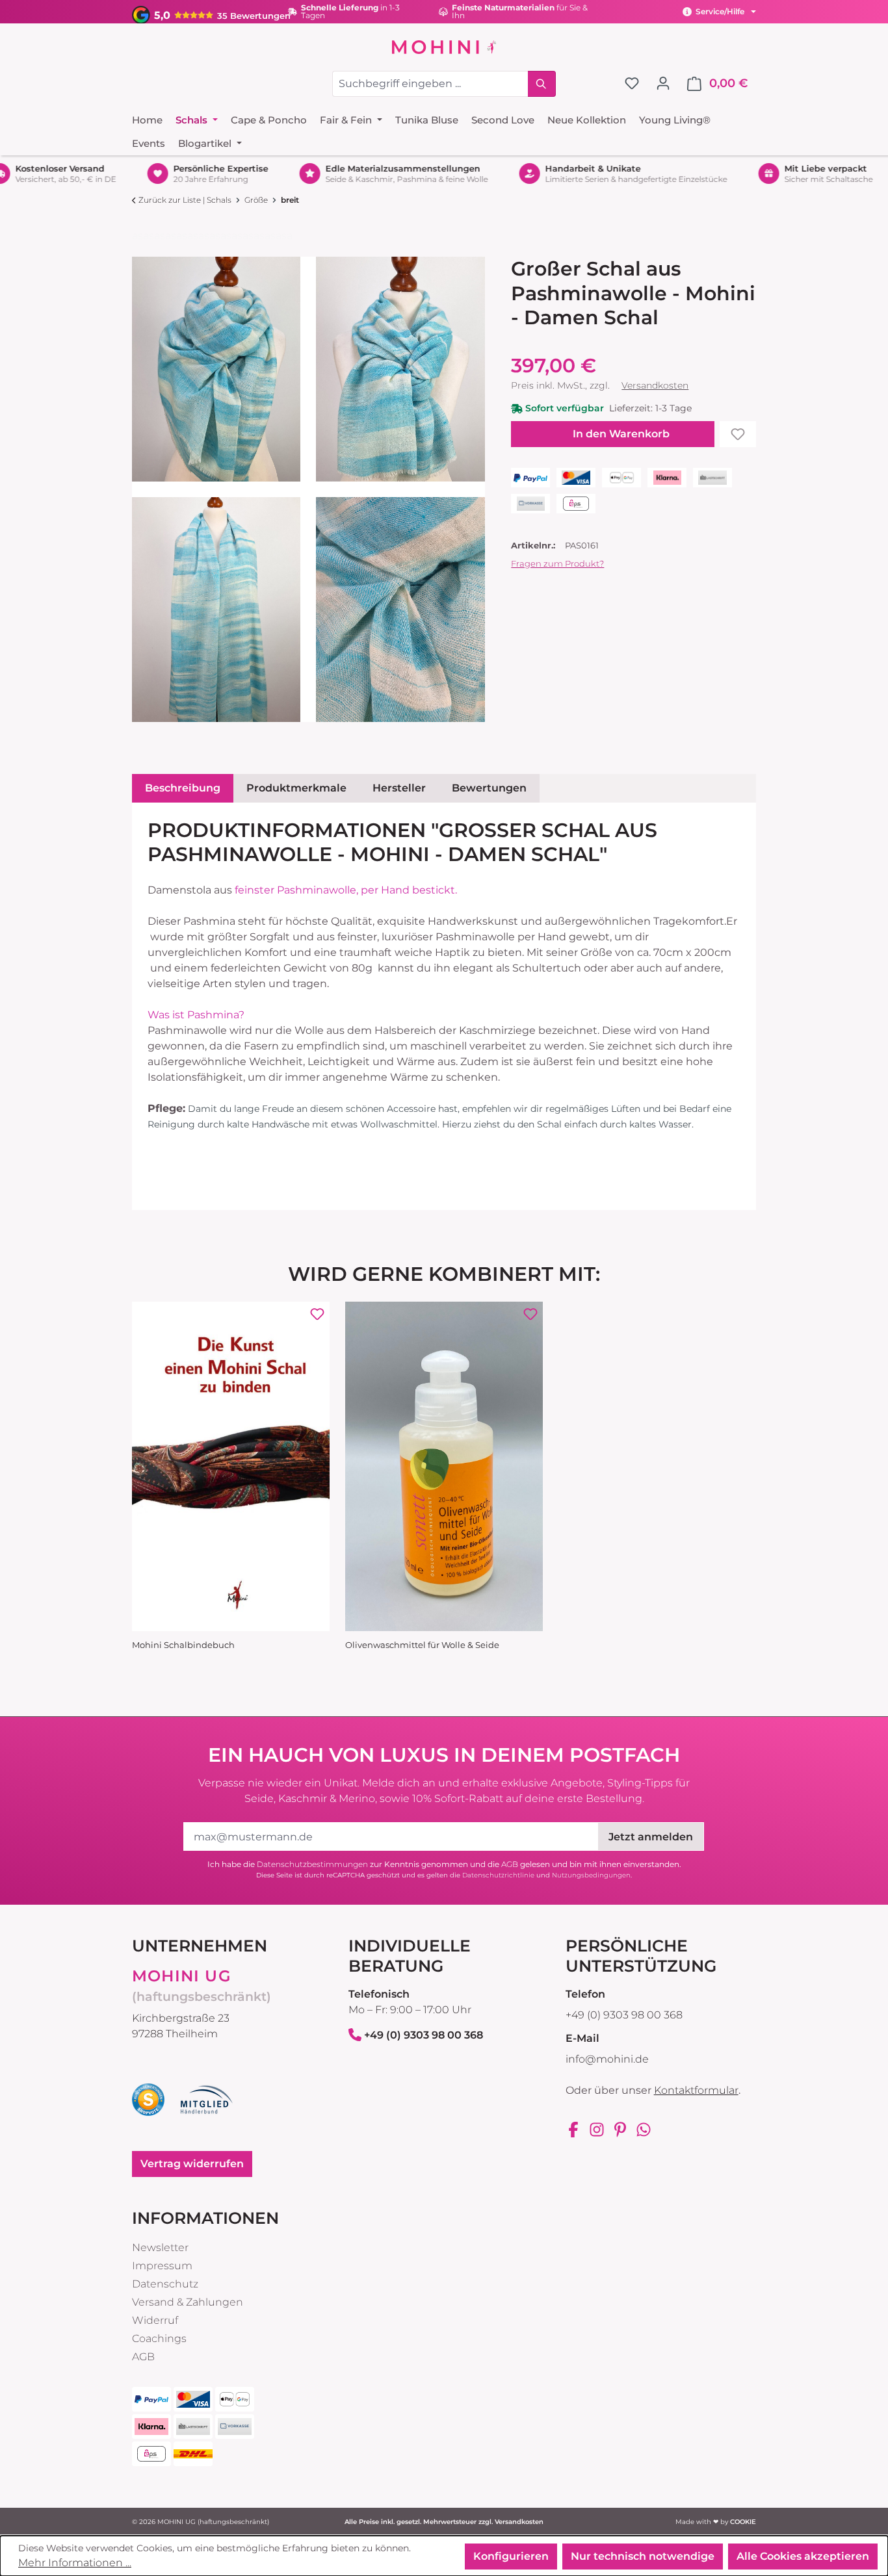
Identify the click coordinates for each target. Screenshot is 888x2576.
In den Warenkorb (621, 434)
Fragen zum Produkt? (557, 563)
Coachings (159, 2338)
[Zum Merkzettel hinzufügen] (738, 434)
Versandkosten (655, 385)
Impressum (162, 2266)
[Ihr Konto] (663, 83)
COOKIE (743, 2522)
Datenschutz (165, 2284)
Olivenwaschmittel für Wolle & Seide (422, 1645)
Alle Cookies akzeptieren (803, 2556)
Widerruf (155, 2320)
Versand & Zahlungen (188, 2302)
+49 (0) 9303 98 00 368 (424, 2035)
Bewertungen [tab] (489, 788)
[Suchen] (542, 84)
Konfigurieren (511, 2556)
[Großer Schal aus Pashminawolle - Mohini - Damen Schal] (216, 369)
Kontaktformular (696, 2090)
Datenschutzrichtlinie (498, 1875)
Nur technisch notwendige (643, 2556)
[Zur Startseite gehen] (444, 47)
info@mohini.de (607, 2059)
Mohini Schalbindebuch (183, 1645)
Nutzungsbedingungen (591, 1875)
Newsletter (160, 2248)
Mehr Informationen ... (75, 2563)
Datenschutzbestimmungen (312, 1864)
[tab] (183, 788)
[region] (308, 489)
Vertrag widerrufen (192, 2164)
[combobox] (430, 84)
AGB (510, 1864)
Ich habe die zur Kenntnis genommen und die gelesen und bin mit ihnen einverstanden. (444, 1864)
